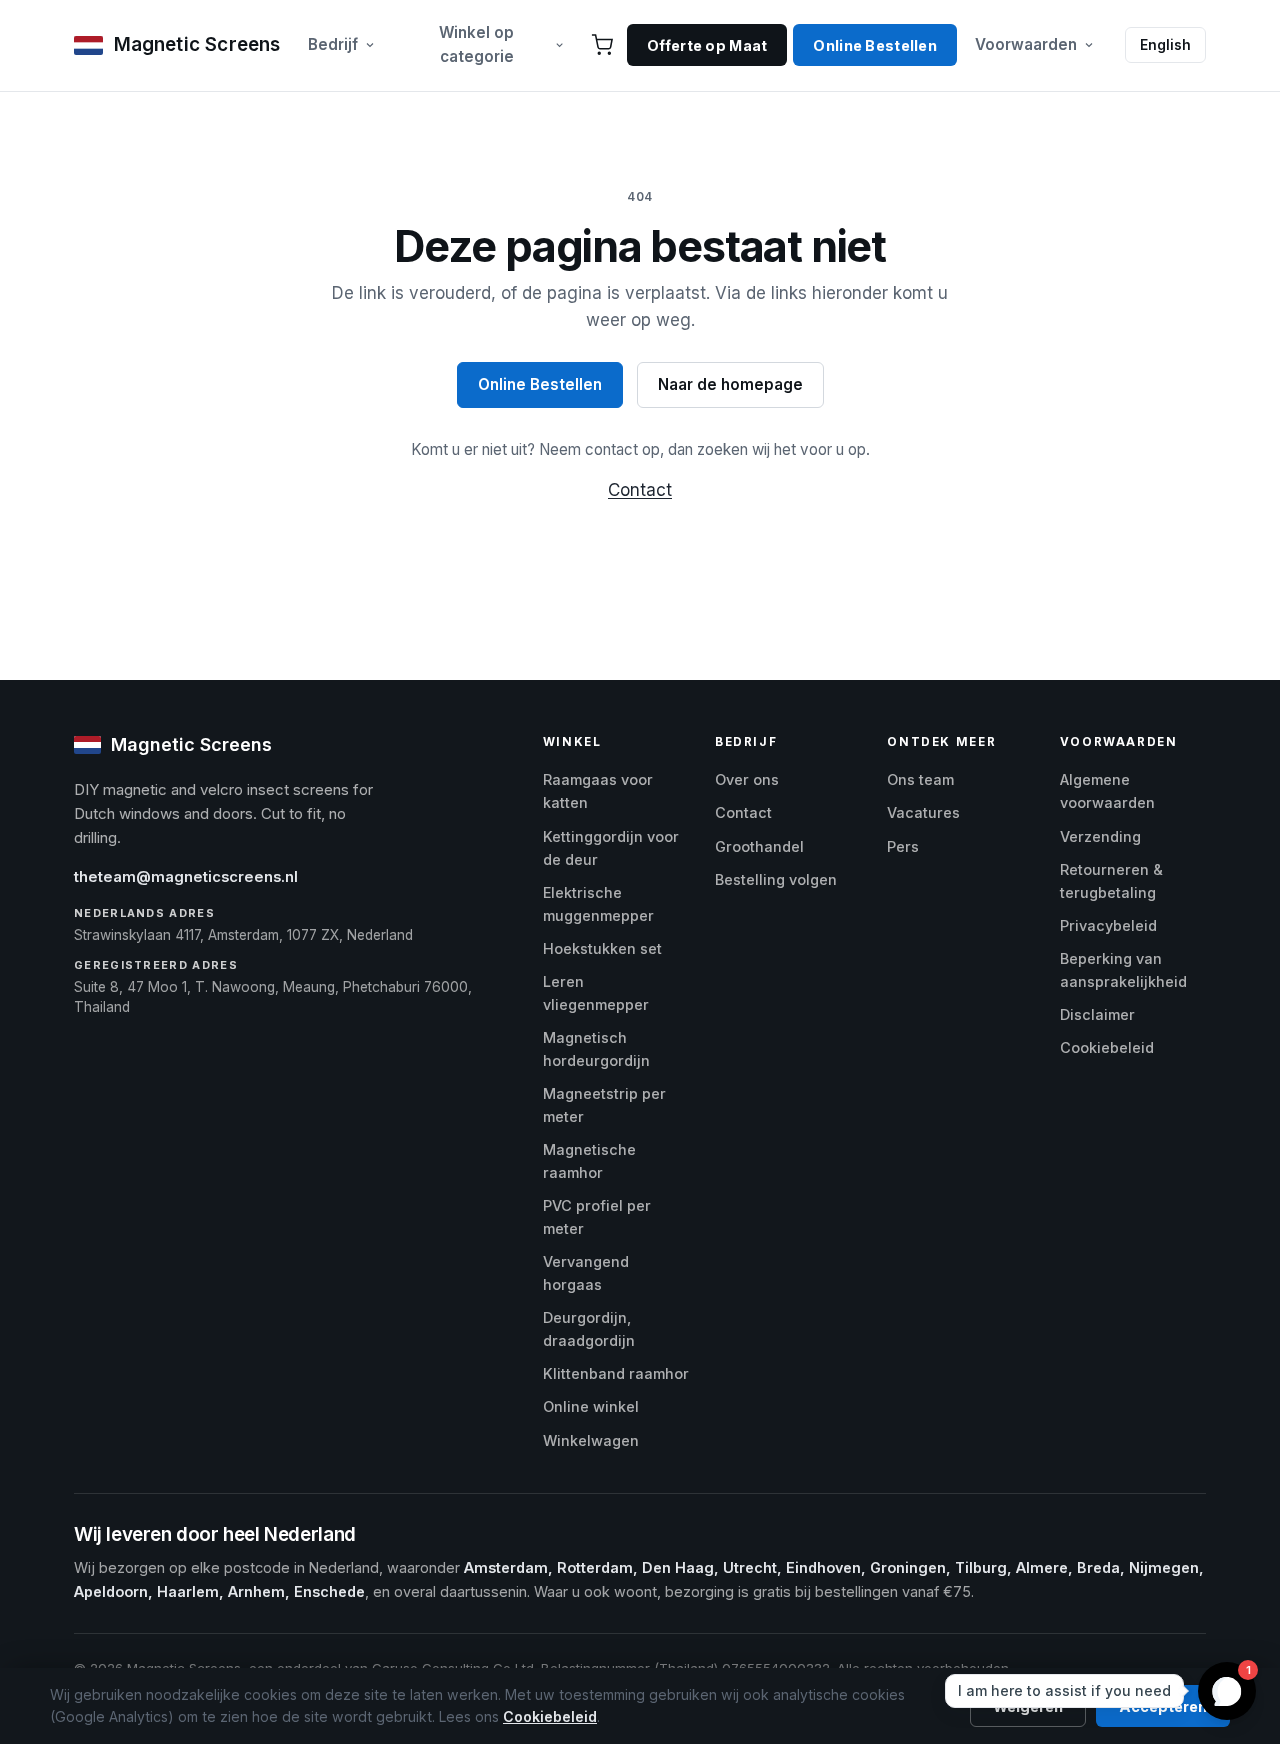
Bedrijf (333, 44)
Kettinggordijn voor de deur (611, 848)
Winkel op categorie (476, 44)
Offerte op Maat (707, 45)
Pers (903, 846)
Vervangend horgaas (586, 1273)
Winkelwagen (591, 1440)
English (1165, 45)
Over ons (747, 779)
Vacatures (923, 812)
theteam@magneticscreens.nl (186, 877)
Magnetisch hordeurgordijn (596, 1049)
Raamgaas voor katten (598, 791)
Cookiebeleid (1107, 1047)
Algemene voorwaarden (1107, 791)
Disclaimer (1097, 1014)
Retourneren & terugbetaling (1111, 881)
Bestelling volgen (776, 879)
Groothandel (759, 846)
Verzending (1100, 836)
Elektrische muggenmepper (598, 904)
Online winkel (591, 1406)
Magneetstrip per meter (604, 1105)
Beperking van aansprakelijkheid (1123, 970)
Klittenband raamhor (616, 1373)
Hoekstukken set (602, 948)
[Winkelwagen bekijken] (602, 45)
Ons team (920, 779)
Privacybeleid (1108, 925)
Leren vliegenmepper (596, 993)
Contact (640, 490)
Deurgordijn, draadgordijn (589, 1329)
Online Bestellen (875, 45)
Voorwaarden (1026, 44)
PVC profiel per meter (597, 1217)
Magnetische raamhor (589, 1161)
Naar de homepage (730, 384)
